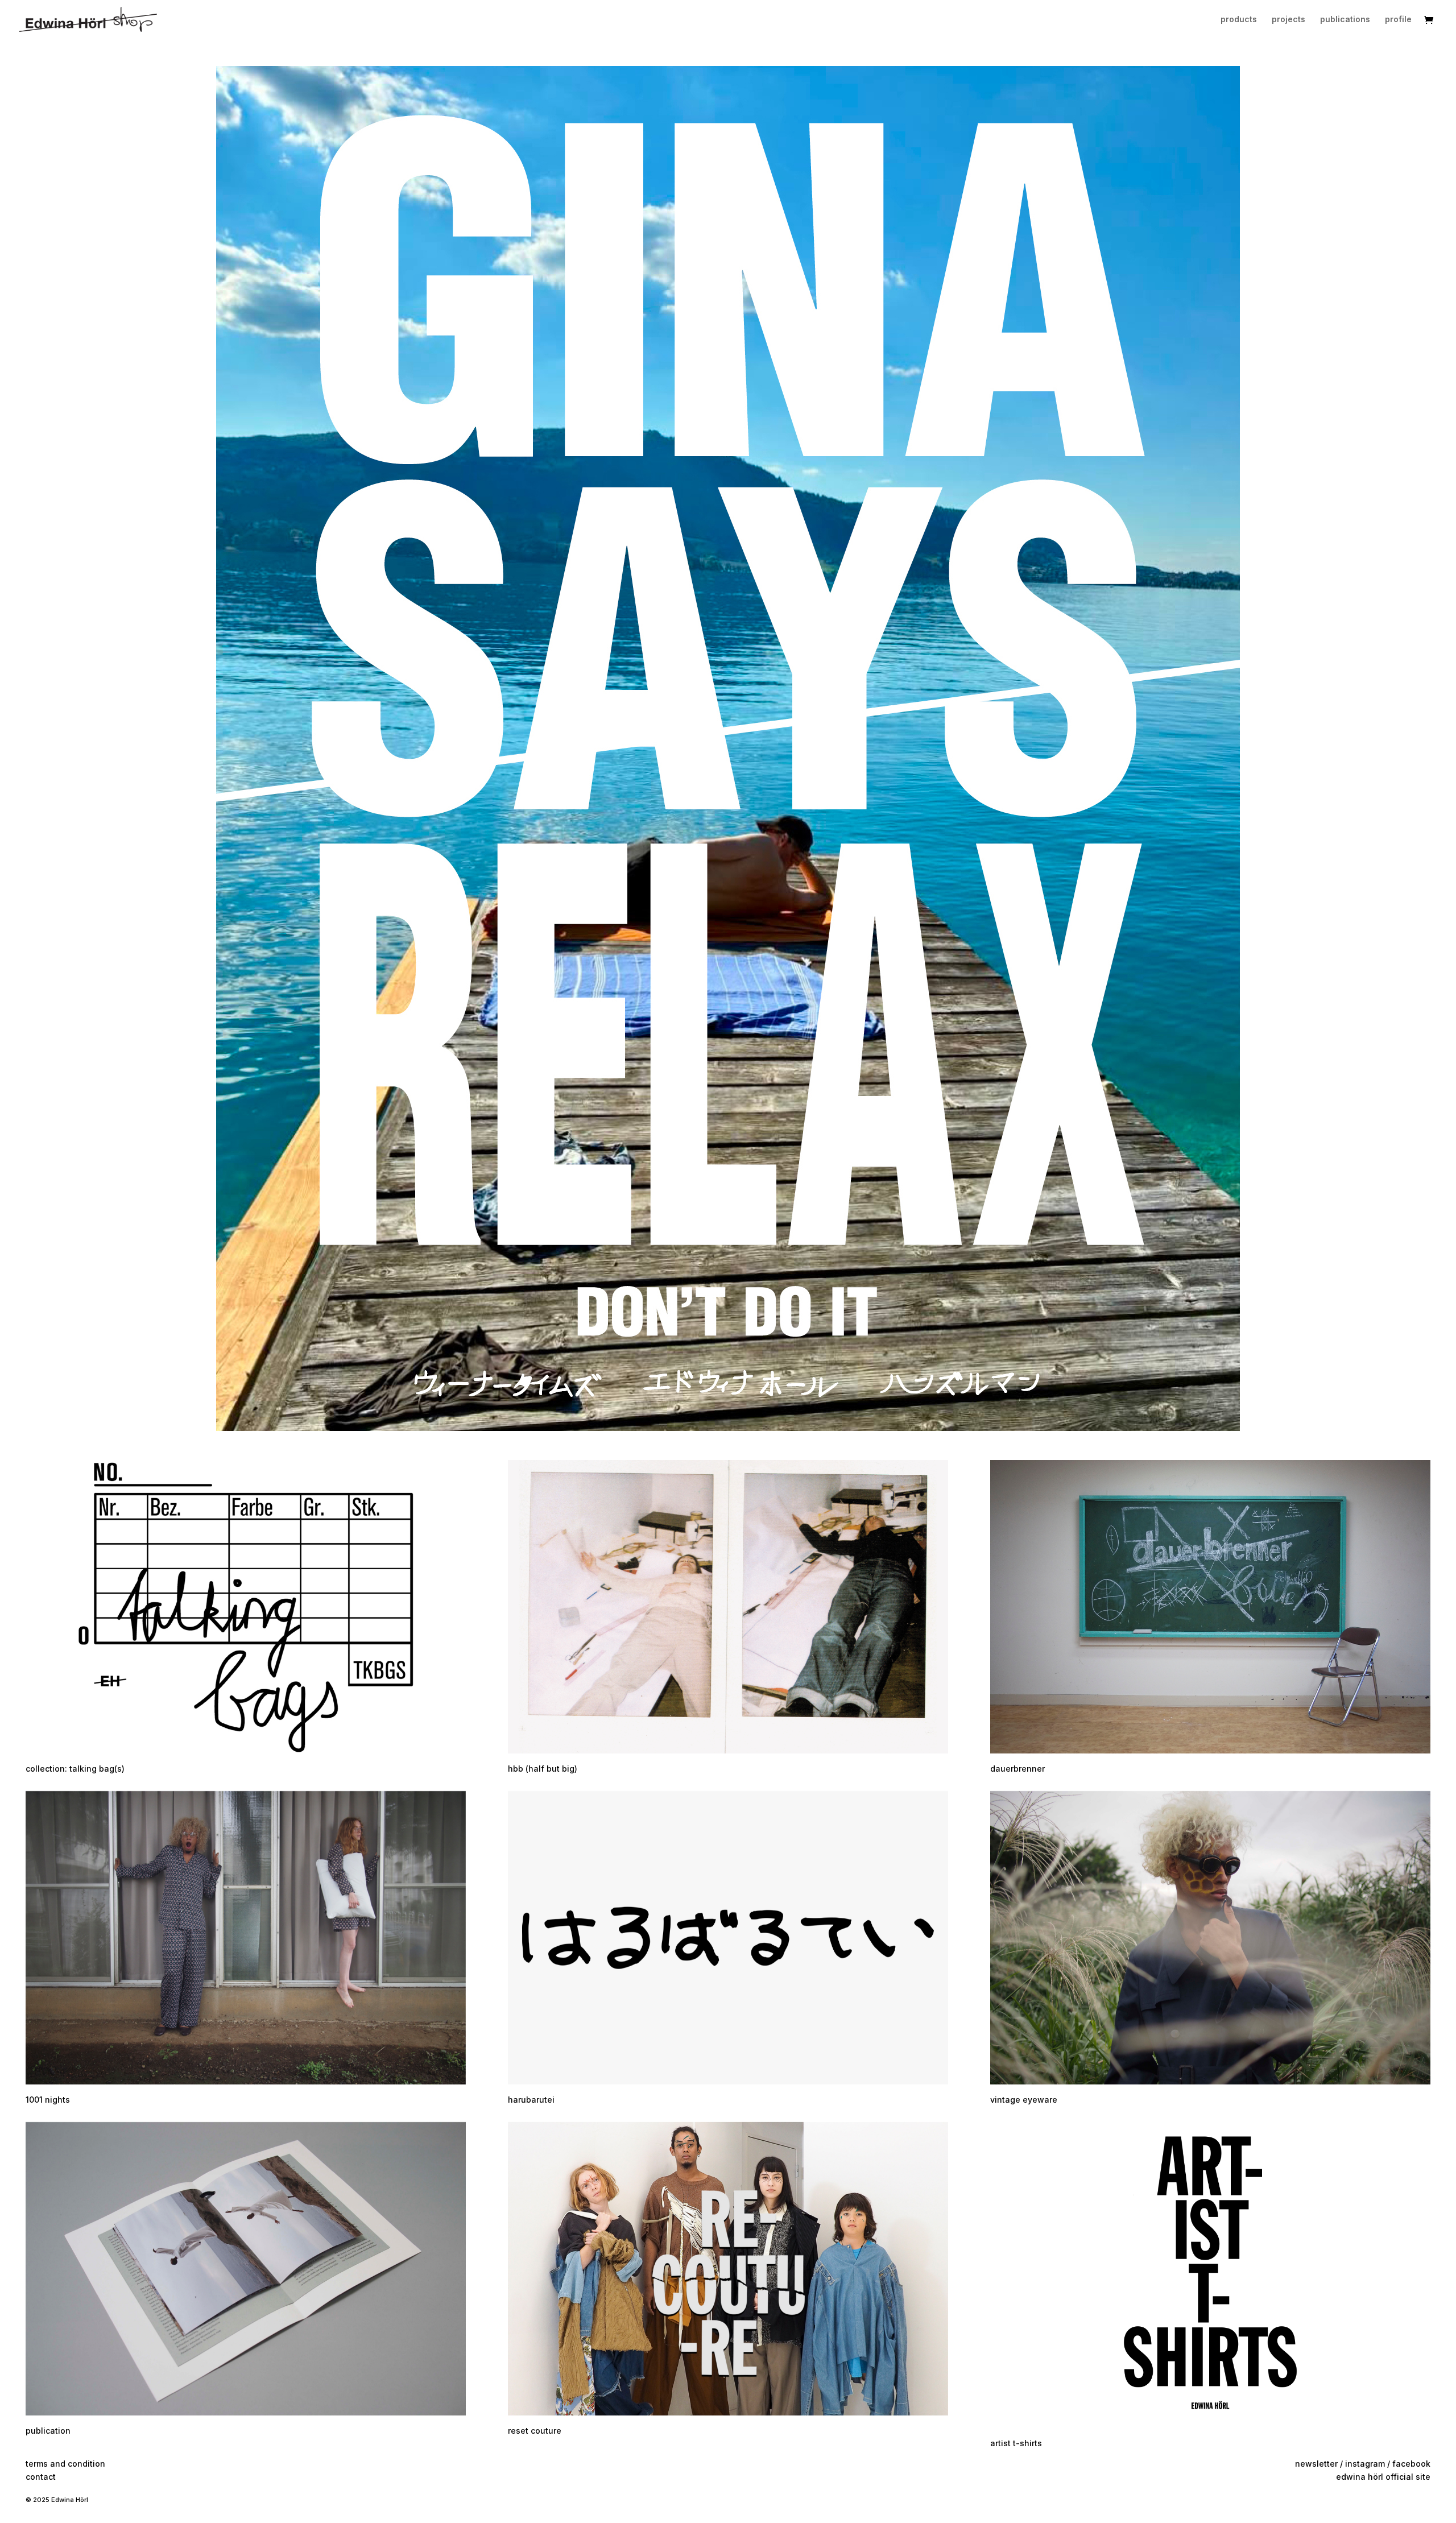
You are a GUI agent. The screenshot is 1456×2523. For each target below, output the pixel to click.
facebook (1411, 2464)
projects (1289, 20)
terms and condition (65, 2464)
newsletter (1316, 2464)
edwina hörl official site (1383, 2477)
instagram (1365, 2464)
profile (1398, 20)
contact (41, 2477)
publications (1345, 20)
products (1239, 20)
